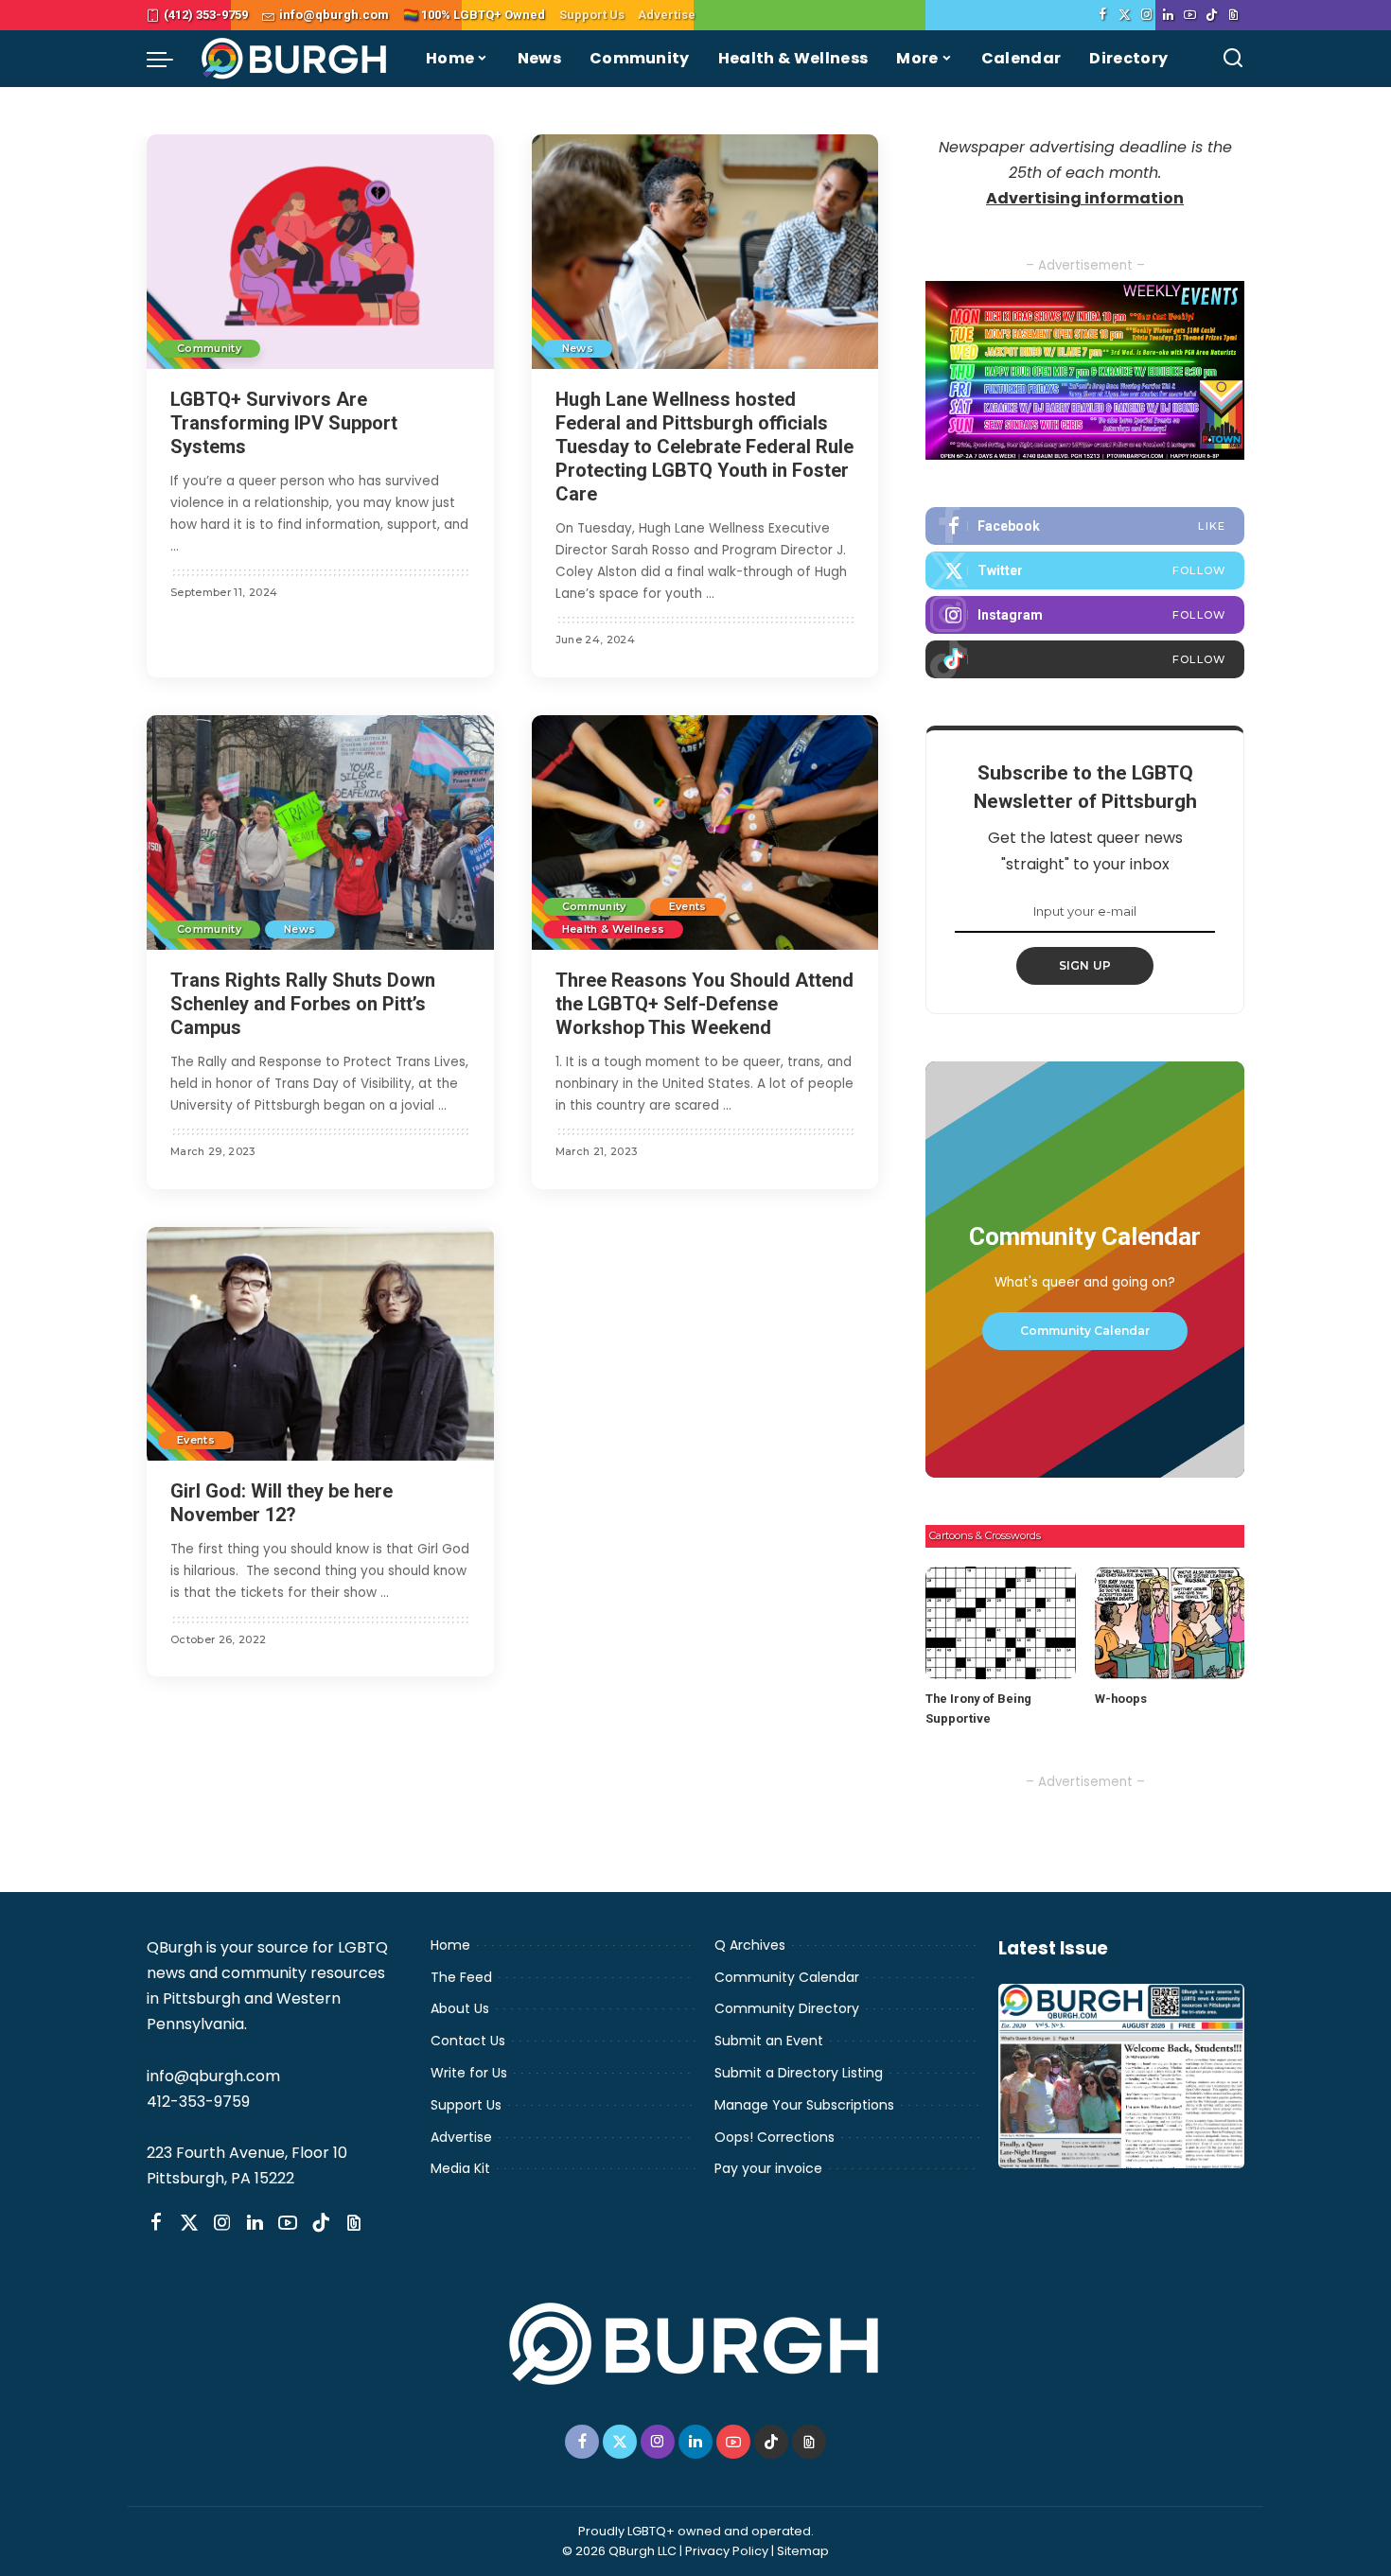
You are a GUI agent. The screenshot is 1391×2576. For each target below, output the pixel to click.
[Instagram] (1146, 15)
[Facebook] (1103, 15)
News (578, 348)
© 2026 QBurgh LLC (619, 2551)
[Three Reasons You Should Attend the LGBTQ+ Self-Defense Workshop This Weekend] (705, 832)
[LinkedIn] (1168, 15)
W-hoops (1121, 1699)
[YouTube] (1190, 15)
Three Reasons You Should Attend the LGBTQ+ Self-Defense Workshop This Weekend (704, 1004)
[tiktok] (1085, 659)
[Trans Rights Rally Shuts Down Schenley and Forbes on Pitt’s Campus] (320, 832)
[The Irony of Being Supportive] (1000, 1623)
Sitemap (803, 2551)
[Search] (1233, 59)
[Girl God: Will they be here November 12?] (320, 1344)
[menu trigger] (169, 59)
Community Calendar (1085, 1331)
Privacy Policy (727, 2551)
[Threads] (1233, 15)
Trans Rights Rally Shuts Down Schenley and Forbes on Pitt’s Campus (303, 1004)
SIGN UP (1085, 965)
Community (209, 348)
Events (688, 906)
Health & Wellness (614, 929)
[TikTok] (1212, 15)
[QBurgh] (295, 59)
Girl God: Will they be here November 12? (282, 1503)
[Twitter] (1125, 15)
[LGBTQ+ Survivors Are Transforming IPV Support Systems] (320, 252)
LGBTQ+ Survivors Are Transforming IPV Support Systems (284, 423)
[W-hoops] (1170, 1623)
